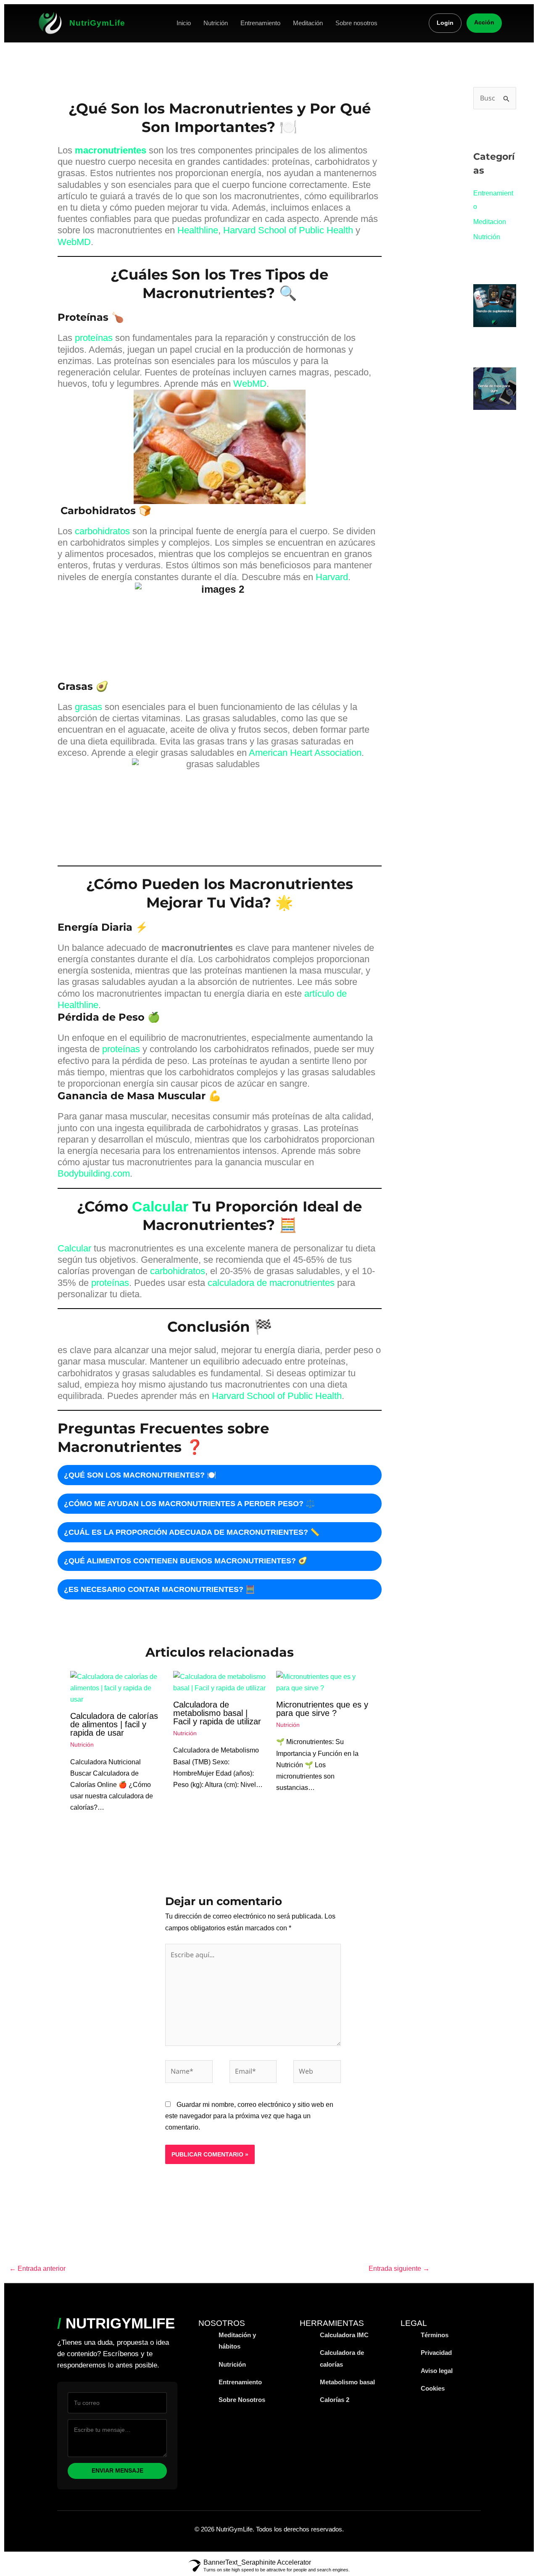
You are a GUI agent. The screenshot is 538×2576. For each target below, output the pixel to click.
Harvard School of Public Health (288, 230)
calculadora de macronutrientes (271, 1283)
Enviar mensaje (117, 2471)
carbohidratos (102, 531)
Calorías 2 (335, 2400)
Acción (484, 22)
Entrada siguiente (399, 2269)
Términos (435, 2335)
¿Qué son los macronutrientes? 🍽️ (140, 1475)
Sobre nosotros (356, 23)
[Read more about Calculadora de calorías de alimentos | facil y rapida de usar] (116, 1688)
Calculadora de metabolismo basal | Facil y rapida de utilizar (217, 1713)
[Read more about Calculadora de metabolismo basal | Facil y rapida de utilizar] (219, 1682)
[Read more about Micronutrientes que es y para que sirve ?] (322, 1682)
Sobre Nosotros (242, 2400)
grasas (88, 707)
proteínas (94, 338)
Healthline (198, 230)
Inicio (184, 23)
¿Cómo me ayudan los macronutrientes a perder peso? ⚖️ (189, 1504)
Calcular (158, 1206)
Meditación (308, 23)
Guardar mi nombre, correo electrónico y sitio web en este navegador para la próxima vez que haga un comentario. (249, 2116)
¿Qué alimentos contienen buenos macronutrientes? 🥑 (186, 1561)
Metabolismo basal (347, 2382)
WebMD (74, 242)
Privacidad (436, 2353)
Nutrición (216, 23)
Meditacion (490, 222)
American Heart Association (305, 753)
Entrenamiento (260, 23)
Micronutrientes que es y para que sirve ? (322, 1709)
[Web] (317, 2073)
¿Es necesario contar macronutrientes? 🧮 (159, 1589)
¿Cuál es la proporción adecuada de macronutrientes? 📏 (192, 1532)
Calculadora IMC (344, 2335)
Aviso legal (437, 2371)
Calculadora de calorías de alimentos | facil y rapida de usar (114, 1724)
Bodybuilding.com (94, 1173)
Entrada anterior (37, 2269)
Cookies (433, 2388)
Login (445, 23)
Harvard (332, 577)
